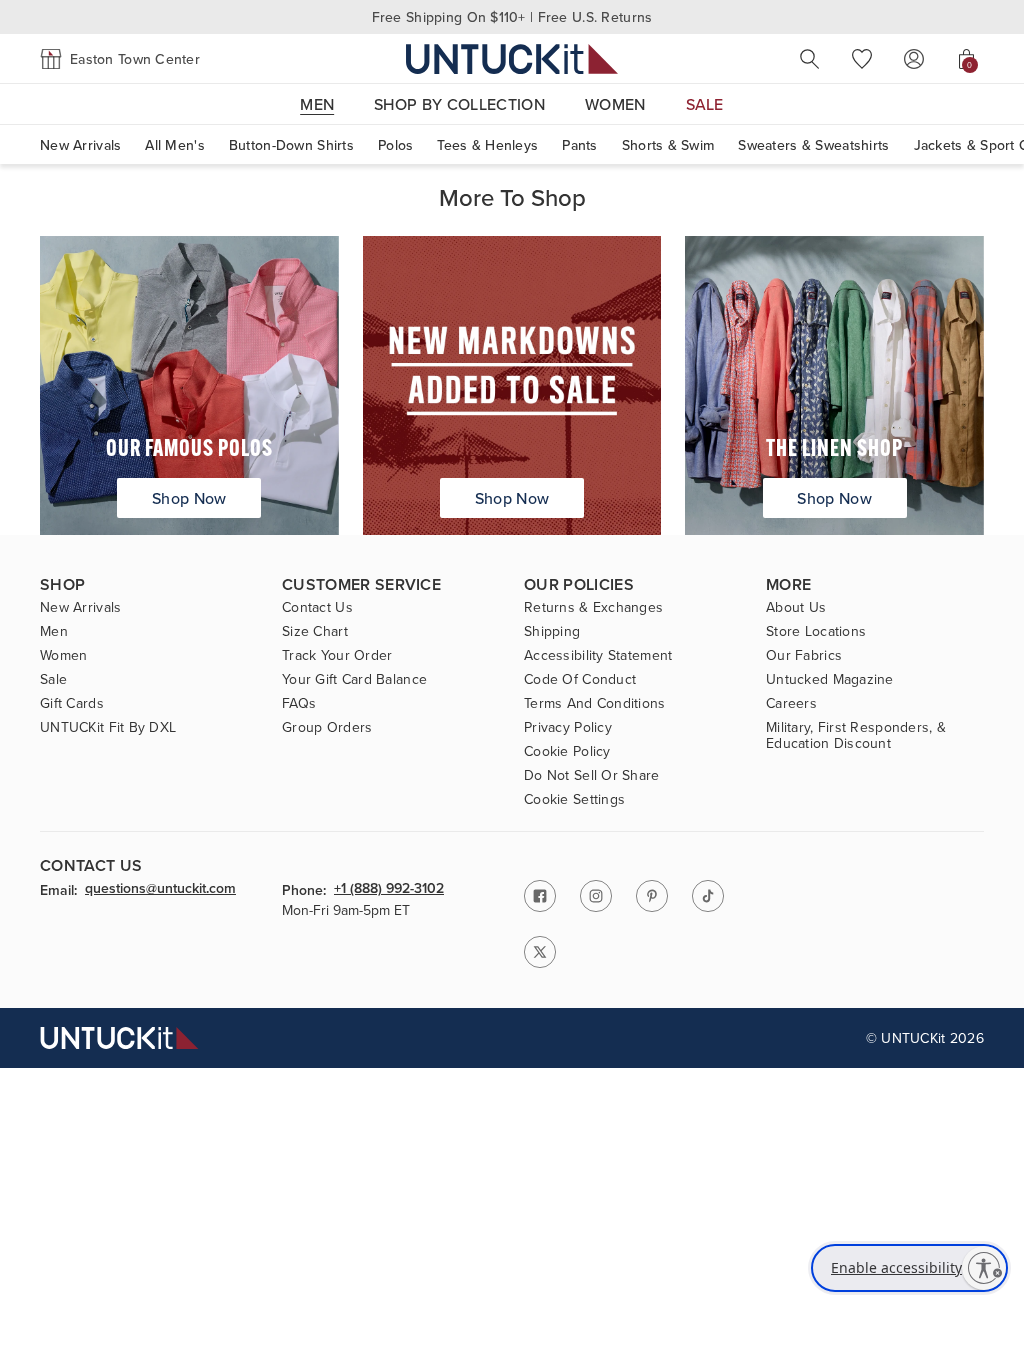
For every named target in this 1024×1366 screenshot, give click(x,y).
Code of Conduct (580, 679)
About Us (796, 607)
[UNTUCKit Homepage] (512, 58)
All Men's (175, 145)
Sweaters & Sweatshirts (813, 145)
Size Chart (315, 631)
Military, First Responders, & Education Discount (856, 735)
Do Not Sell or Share (592, 775)
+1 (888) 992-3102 (389, 889)
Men (54, 631)
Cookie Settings (574, 799)
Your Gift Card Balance (354, 679)
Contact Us (317, 607)
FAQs (299, 703)
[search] (810, 59)
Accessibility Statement (598, 655)
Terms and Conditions (595, 703)
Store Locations (816, 631)
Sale (53, 679)
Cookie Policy (567, 751)
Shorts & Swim (668, 145)
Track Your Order (337, 655)
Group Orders (327, 727)
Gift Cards (72, 703)
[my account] (914, 59)
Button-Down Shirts (291, 145)
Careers (791, 703)
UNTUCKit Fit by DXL (108, 727)
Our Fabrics (804, 655)
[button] (120, 59)
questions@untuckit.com (160, 889)
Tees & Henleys (487, 145)
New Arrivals (80, 145)
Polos (395, 145)
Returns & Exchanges (593, 607)
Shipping (552, 631)
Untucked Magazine (830, 679)
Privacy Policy (568, 727)
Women (63, 655)
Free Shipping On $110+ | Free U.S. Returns (512, 17)
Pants (579, 145)
